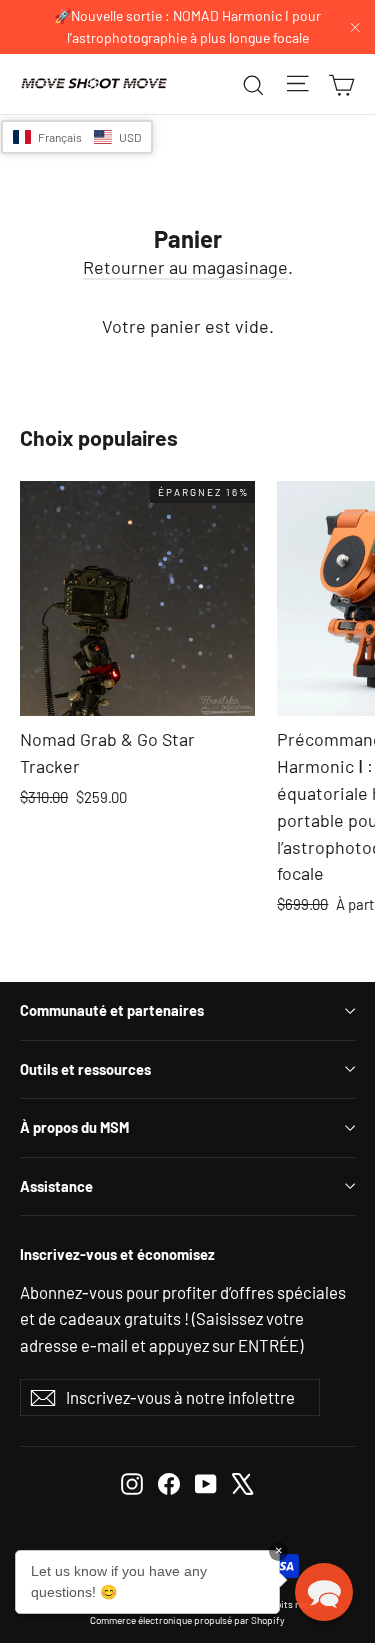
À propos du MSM (74, 1127)
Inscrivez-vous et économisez (117, 1254)
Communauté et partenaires (112, 1010)
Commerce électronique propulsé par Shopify (187, 1620)
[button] (77, 137)
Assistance (56, 1186)
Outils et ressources (85, 1069)
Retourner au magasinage (185, 267)
